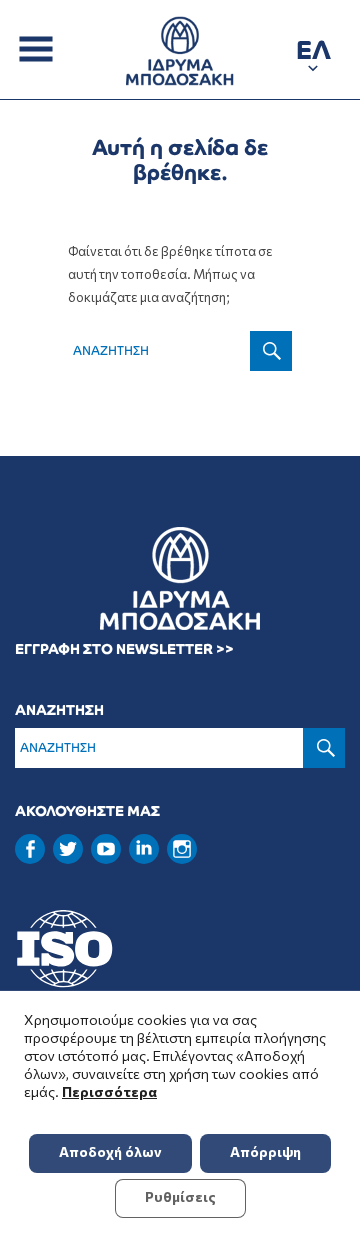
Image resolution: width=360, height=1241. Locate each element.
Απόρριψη (265, 1151)
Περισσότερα (109, 1091)
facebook (30, 849)
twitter (68, 849)
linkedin (144, 847)
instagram (182, 849)
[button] (313, 53)
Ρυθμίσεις (180, 1196)
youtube (106, 849)
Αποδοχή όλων (110, 1151)
